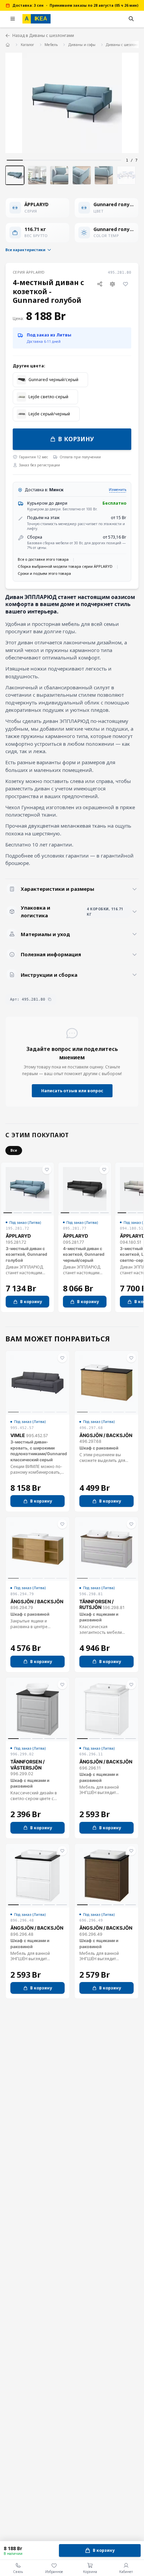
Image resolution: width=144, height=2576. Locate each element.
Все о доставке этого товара (43, 559)
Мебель (51, 45)
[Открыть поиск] (131, 19)
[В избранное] (125, 284)
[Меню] (13, 19)
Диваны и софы (82, 45)
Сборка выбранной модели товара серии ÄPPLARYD (65, 566)
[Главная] (8, 44)
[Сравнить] (113, 284)
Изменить (118, 490)
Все (14, 1150)
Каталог (27, 45)
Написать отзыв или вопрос (72, 1091)
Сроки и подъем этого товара (44, 573)
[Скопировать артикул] (50, 999)
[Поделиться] (100, 284)
